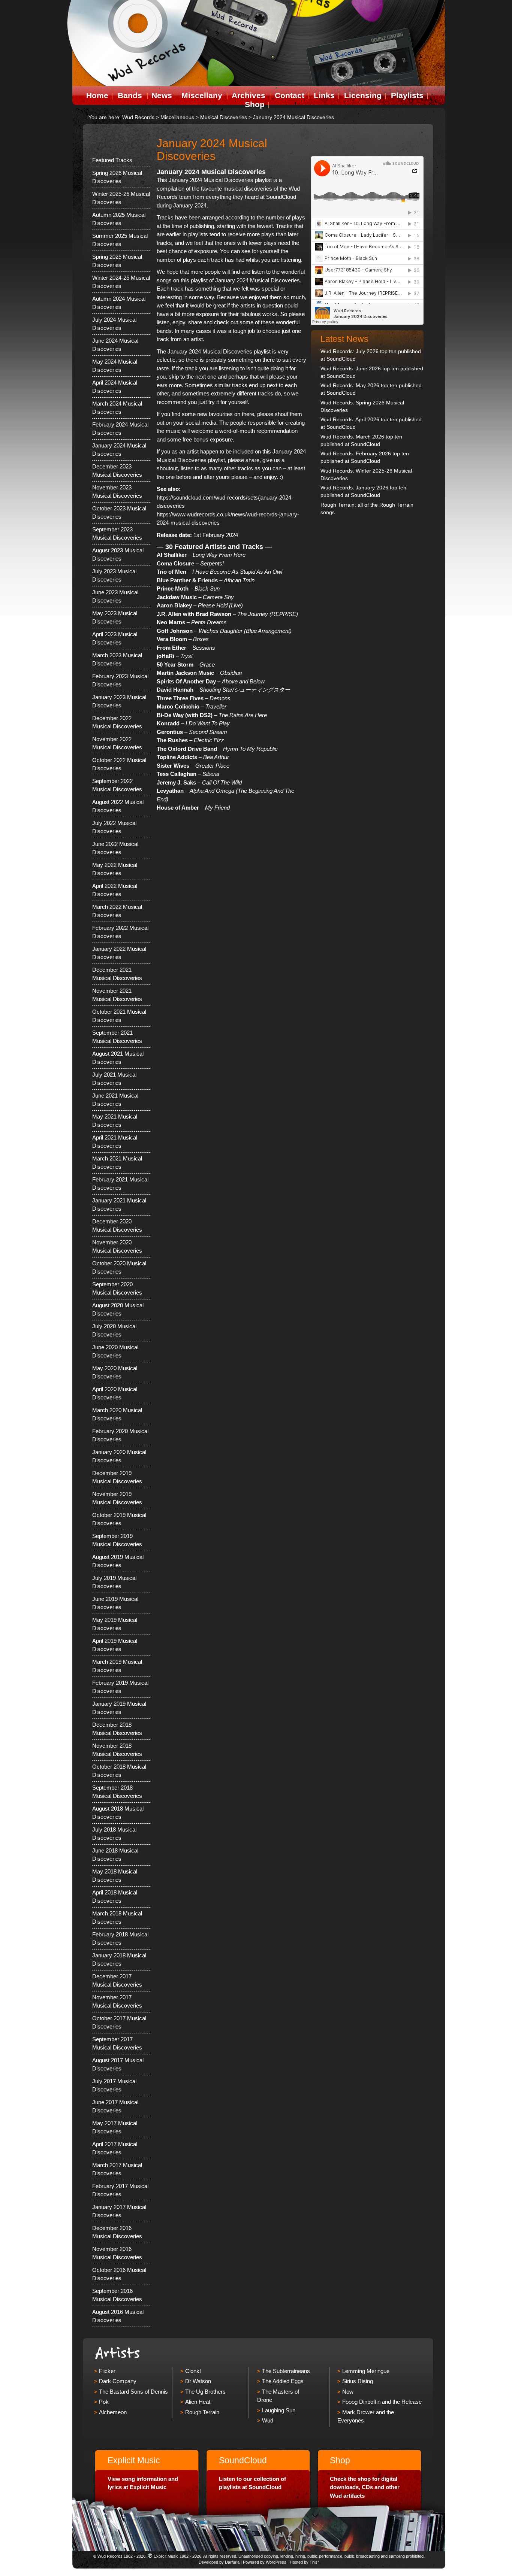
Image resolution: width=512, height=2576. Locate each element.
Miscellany (202, 95)
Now (348, 2392)
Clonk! (193, 2371)
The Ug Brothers (205, 2392)
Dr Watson (198, 2381)
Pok (104, 2402)
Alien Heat (198, 2402)
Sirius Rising (358, 2381)
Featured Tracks (112, 160)
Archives (249, 95)
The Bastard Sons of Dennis (133, 2392)
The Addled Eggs (283, 2381)
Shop (255, 104)
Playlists (407, 95)
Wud (268, 2420)
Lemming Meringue (366, 2371)
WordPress (276, 2562)
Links (324, 95)
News (162, 95)
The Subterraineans (286, 2371)
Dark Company (118, 2381)
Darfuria (232, 2562)
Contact (290, 95)
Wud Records (138, 117)
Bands (130, 95)
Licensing (363, 95)
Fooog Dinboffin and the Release (382, 2402)
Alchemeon (113, 2412)
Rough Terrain (202, 2412)
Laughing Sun (279, 2410)
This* (314, 2562)
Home (97, 95)
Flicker (107, 2371)
